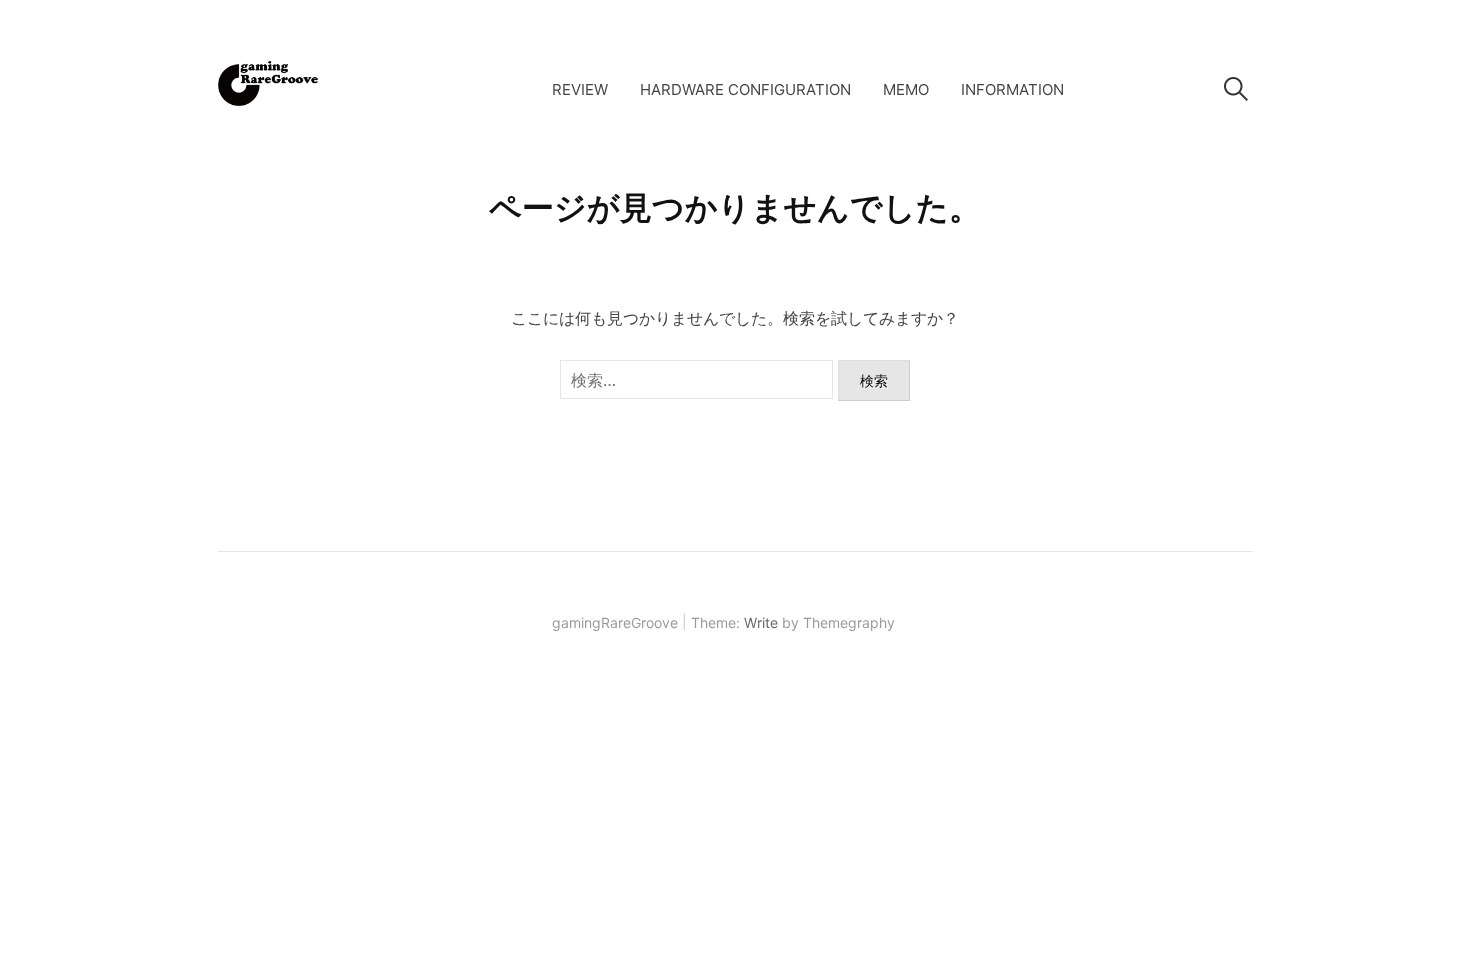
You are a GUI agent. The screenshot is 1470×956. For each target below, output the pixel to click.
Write (761, 622)
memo (906, 89)
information (1012, 89)
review (580, 89)
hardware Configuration (745, 89)
